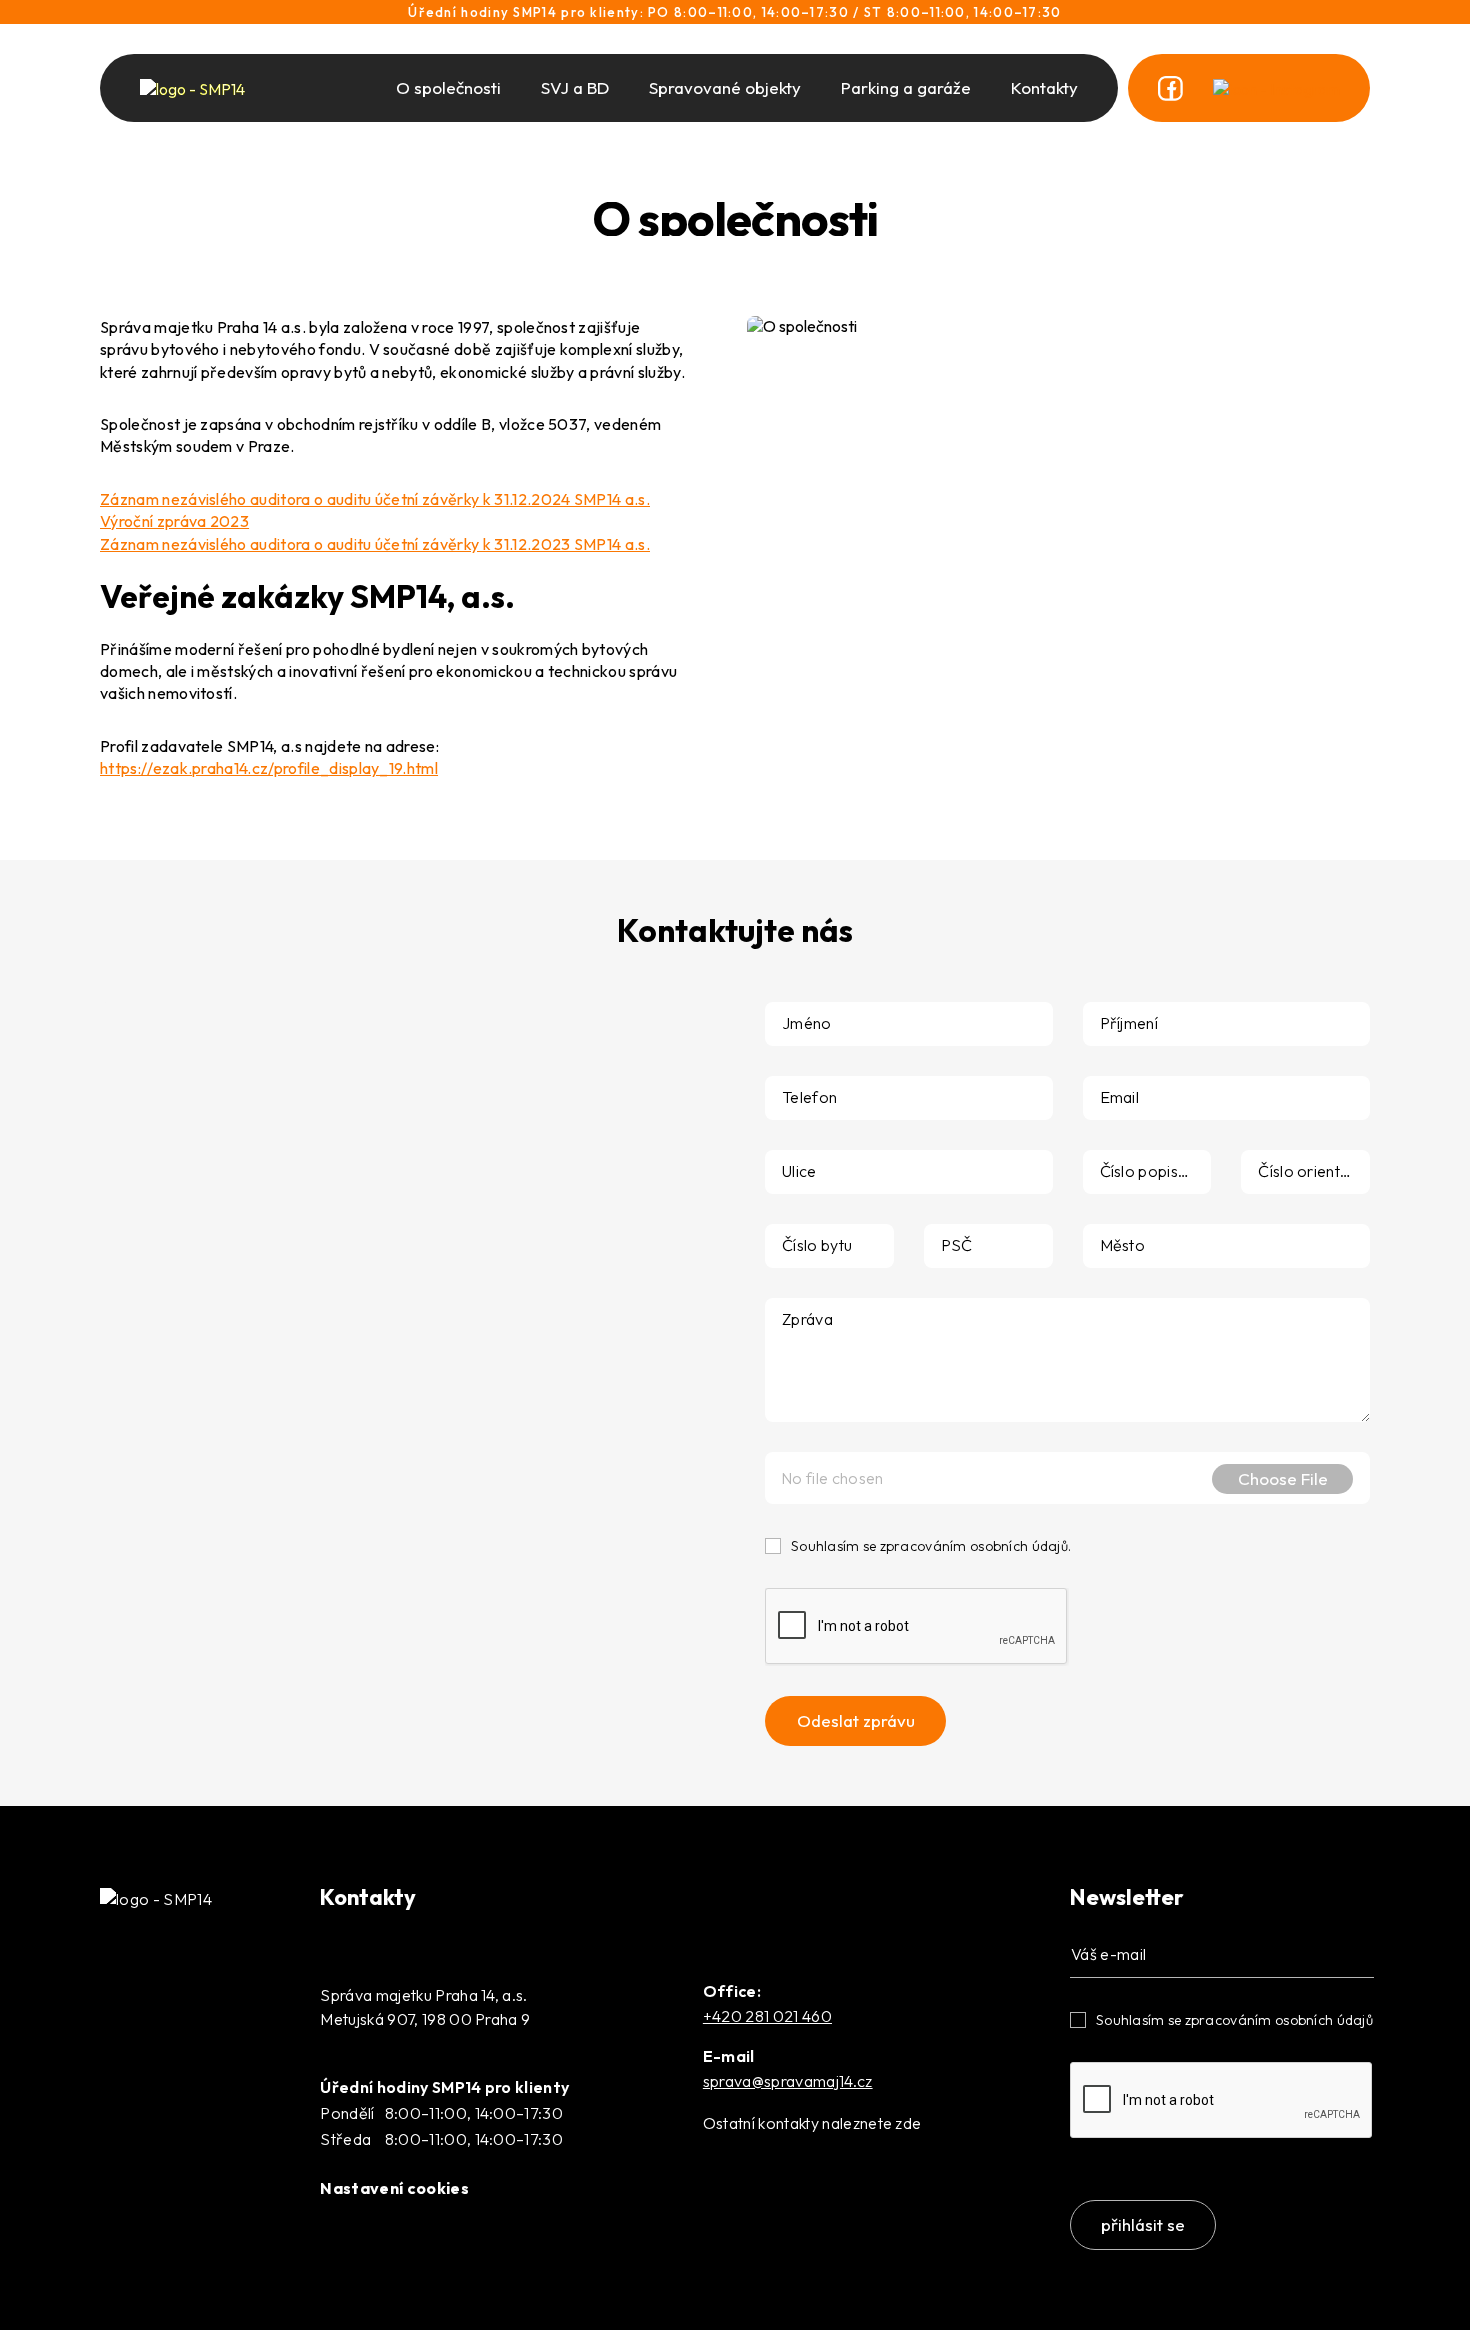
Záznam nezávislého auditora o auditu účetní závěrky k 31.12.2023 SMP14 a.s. (375, 544)
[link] (1170, 88)
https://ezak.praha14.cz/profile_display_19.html (269, 768)
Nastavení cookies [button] (394, 2188)
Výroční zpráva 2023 (174, 521)
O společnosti (448, 87)
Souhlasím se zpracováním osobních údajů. (931, 1546)
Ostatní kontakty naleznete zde (812, 2123)
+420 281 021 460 (767, 2016)
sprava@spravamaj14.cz (788, 2081)
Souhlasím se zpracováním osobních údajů (1234, 2020)
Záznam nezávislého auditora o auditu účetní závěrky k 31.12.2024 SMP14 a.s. (375, 499)
